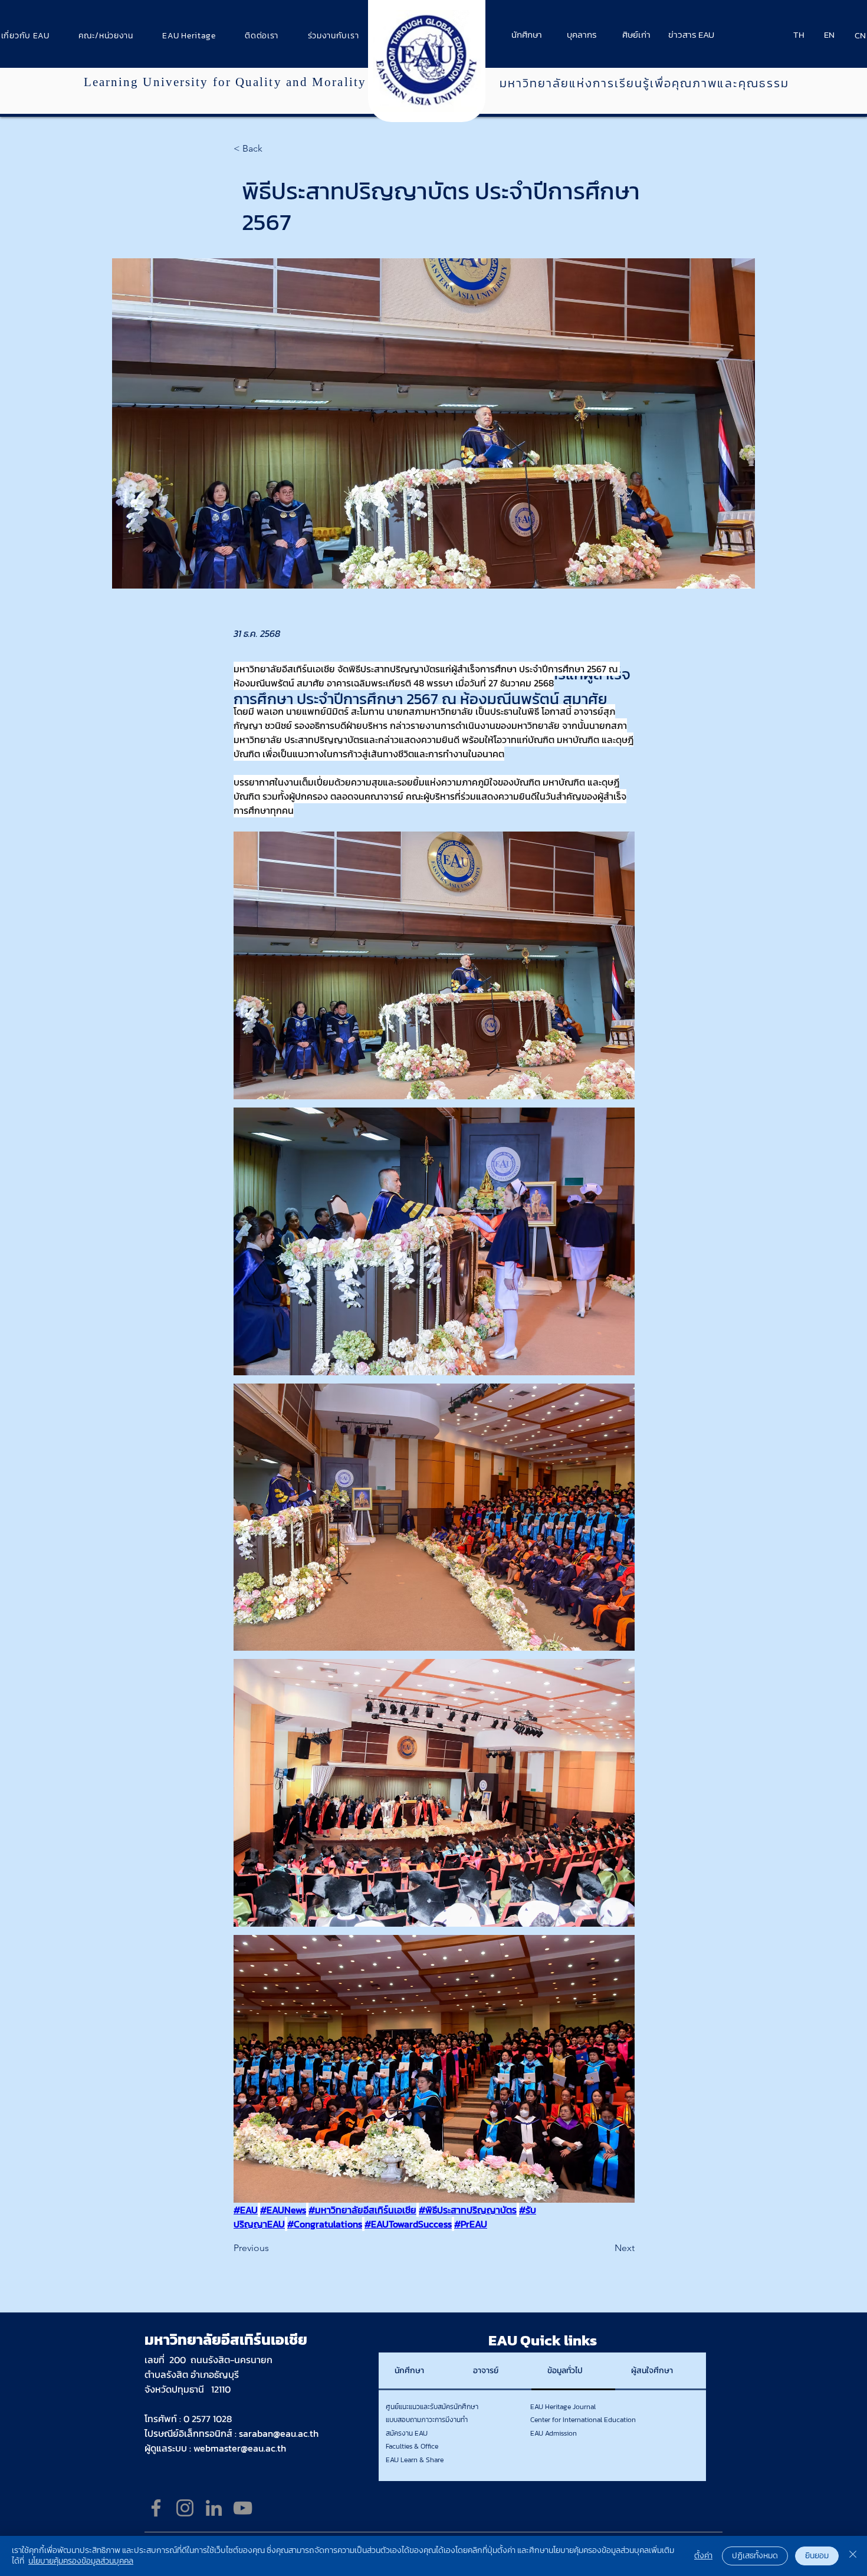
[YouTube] (243, 2508)
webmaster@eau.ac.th (240, 2448)
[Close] (853, 2556)
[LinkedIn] (214, 2508)
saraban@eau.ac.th (279, 2433)
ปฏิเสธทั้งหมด (755, 2556)
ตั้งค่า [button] (703, 2556)
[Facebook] (156, 2508)
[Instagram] (185, 2508)
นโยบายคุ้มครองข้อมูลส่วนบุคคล (81, 2561)
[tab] (418, 2371)
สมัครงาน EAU (407, 2433)
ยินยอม (817, 2556)
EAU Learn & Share (415, 2460)
